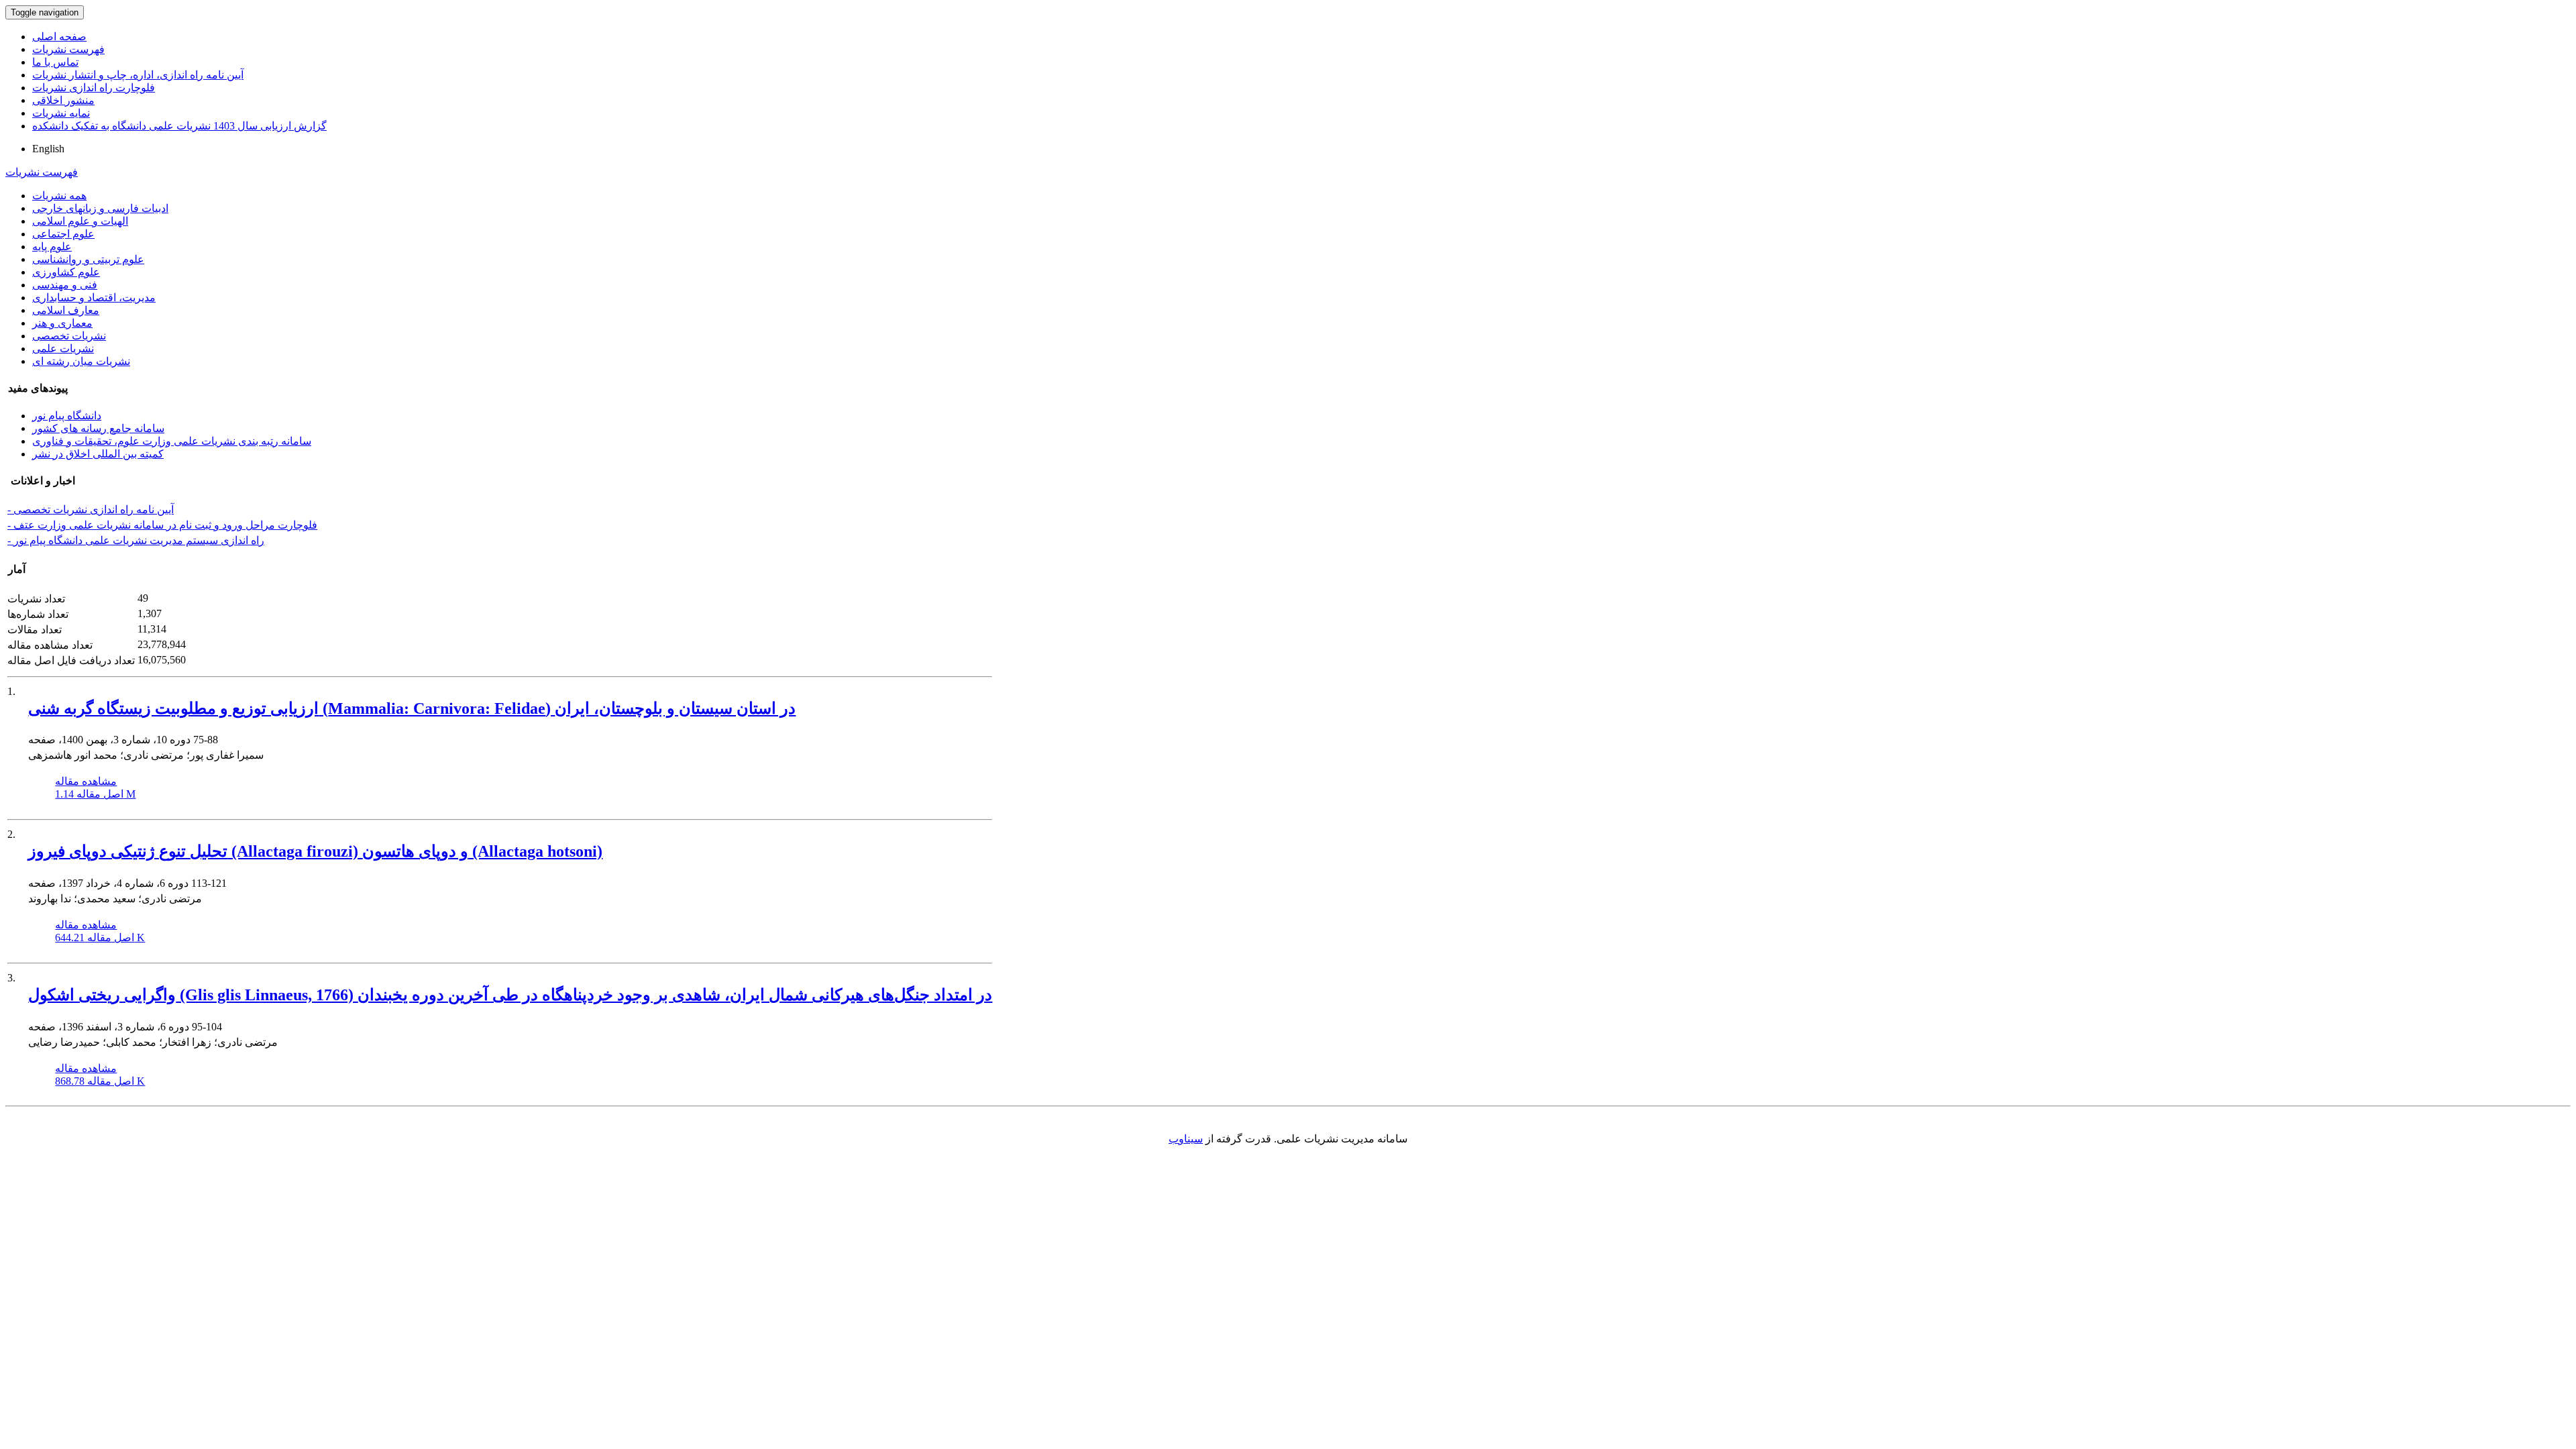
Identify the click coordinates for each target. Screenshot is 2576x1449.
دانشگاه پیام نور (67, 416)
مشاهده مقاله (86, 781)
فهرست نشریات (68, 49)
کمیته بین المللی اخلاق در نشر (98, 454)
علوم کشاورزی (66, 272)
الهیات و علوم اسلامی (80, 221)
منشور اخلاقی (63, 100)
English (48, 149)
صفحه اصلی (59, 37)
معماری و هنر (62, 323)
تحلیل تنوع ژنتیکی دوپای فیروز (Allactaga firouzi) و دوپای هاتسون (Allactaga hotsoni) (315, 851)
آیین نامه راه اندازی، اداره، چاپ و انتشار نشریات (138, 75)
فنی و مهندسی (65, 285)
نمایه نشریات (61, 113)
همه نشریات (59, 196)
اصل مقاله (95, 794)
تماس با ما (55, 62)
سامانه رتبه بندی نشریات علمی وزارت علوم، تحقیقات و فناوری (172, 441)
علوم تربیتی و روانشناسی (88, 259)
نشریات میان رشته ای (81, 361)
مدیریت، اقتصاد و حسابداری (94, 298)
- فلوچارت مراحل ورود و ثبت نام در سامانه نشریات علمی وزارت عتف (162, 525)
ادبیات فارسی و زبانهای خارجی (100, 208)
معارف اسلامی (66, 310)
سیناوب (1186, 1139)
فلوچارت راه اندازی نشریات (94, 88)
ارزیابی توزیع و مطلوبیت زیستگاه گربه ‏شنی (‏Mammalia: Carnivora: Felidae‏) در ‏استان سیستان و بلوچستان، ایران (412, 708)
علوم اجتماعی (63, 234)
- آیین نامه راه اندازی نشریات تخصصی (91, 509)
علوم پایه (52, 247)
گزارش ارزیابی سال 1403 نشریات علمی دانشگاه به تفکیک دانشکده (179, 126)
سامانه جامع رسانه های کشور (98, 428)
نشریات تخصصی (69, 336)
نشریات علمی (63, 348)
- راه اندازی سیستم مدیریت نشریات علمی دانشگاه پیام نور (136, 540)
